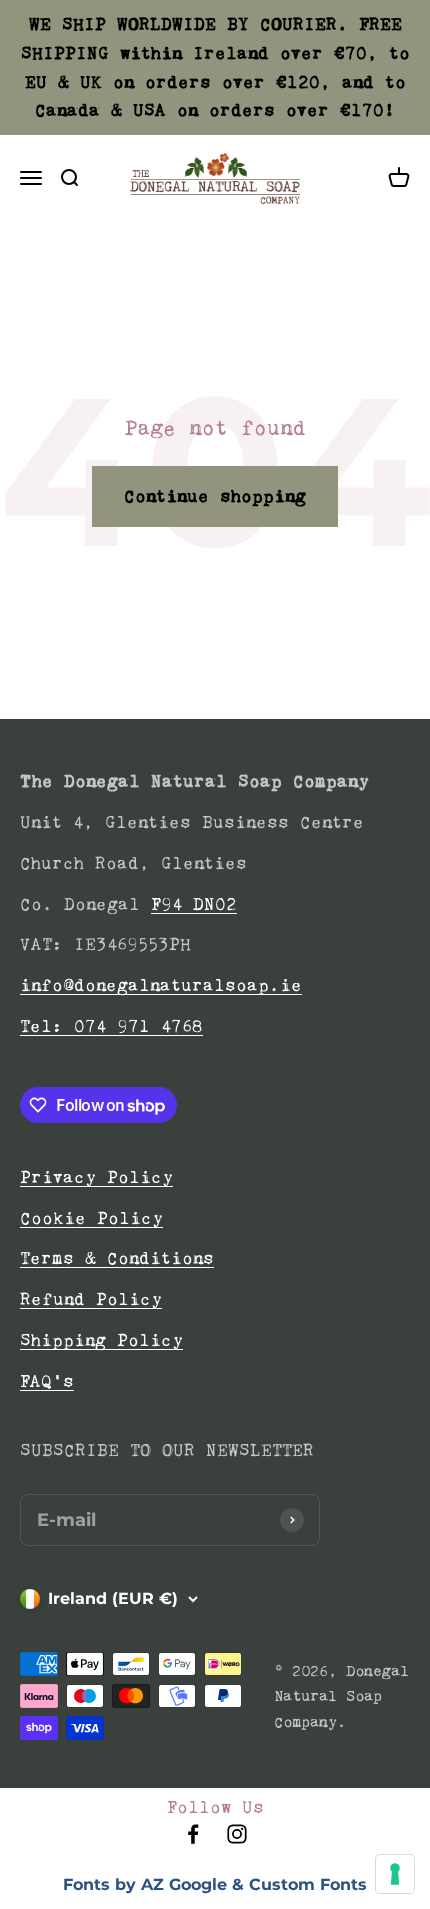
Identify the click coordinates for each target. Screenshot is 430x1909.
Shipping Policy (101, 1340)
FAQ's (47, 1381)
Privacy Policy (96, 1177)
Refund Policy (91, 1299)
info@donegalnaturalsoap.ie (161, 985)
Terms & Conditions (117, 1258)
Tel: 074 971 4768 (111, 1026)
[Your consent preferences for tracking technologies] (395, 1874)
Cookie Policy (91, 1218)
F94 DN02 (194, 904)
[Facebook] (193, 1840)
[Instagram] (237, 1840)
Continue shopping (215, 496)
